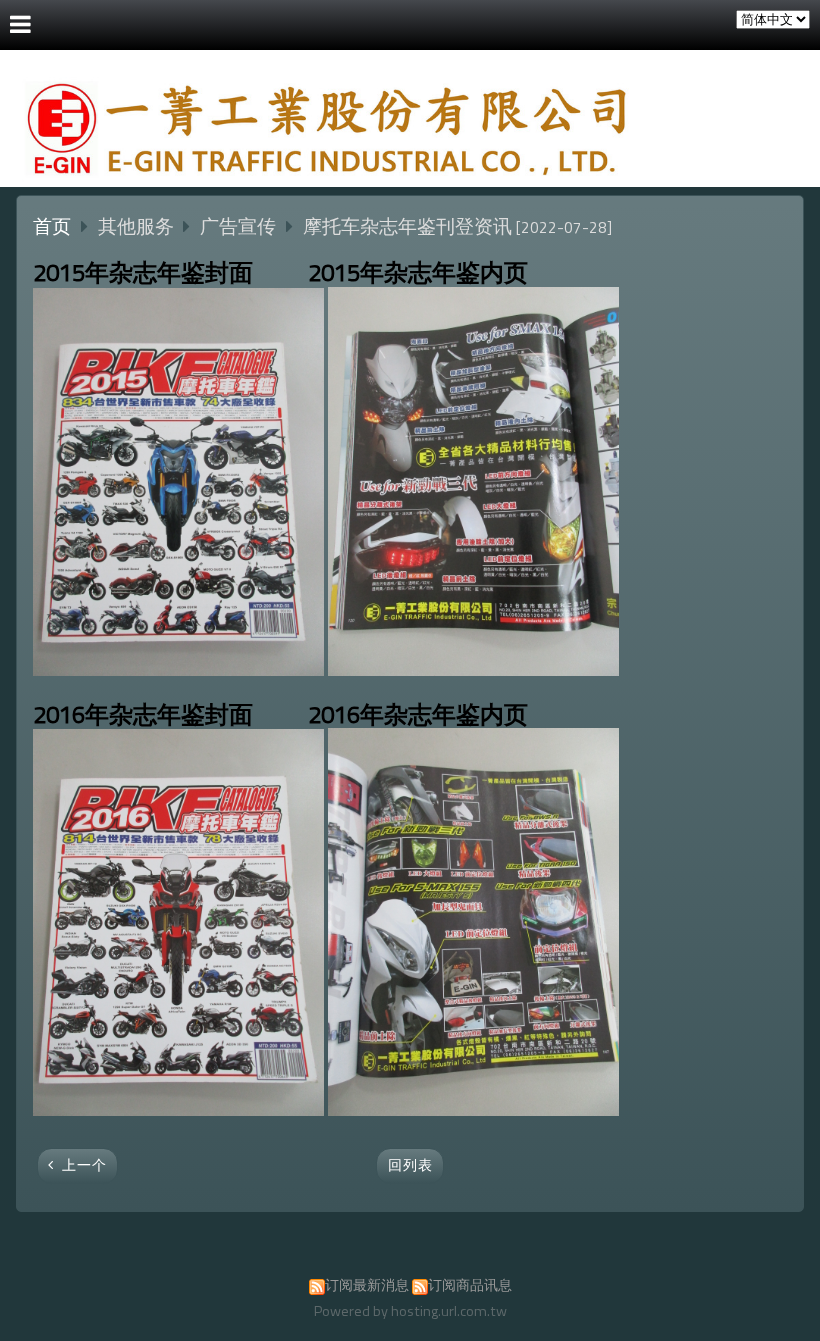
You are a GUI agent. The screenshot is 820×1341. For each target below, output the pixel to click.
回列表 (410, 1165)
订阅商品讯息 (470, 1285)
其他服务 (138, 225)
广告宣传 (238, 225)
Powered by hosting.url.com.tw (410, 1311)
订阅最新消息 (367, 1285)
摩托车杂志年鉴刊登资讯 (407, 225)
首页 (52, 225)
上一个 (84, 1165)
